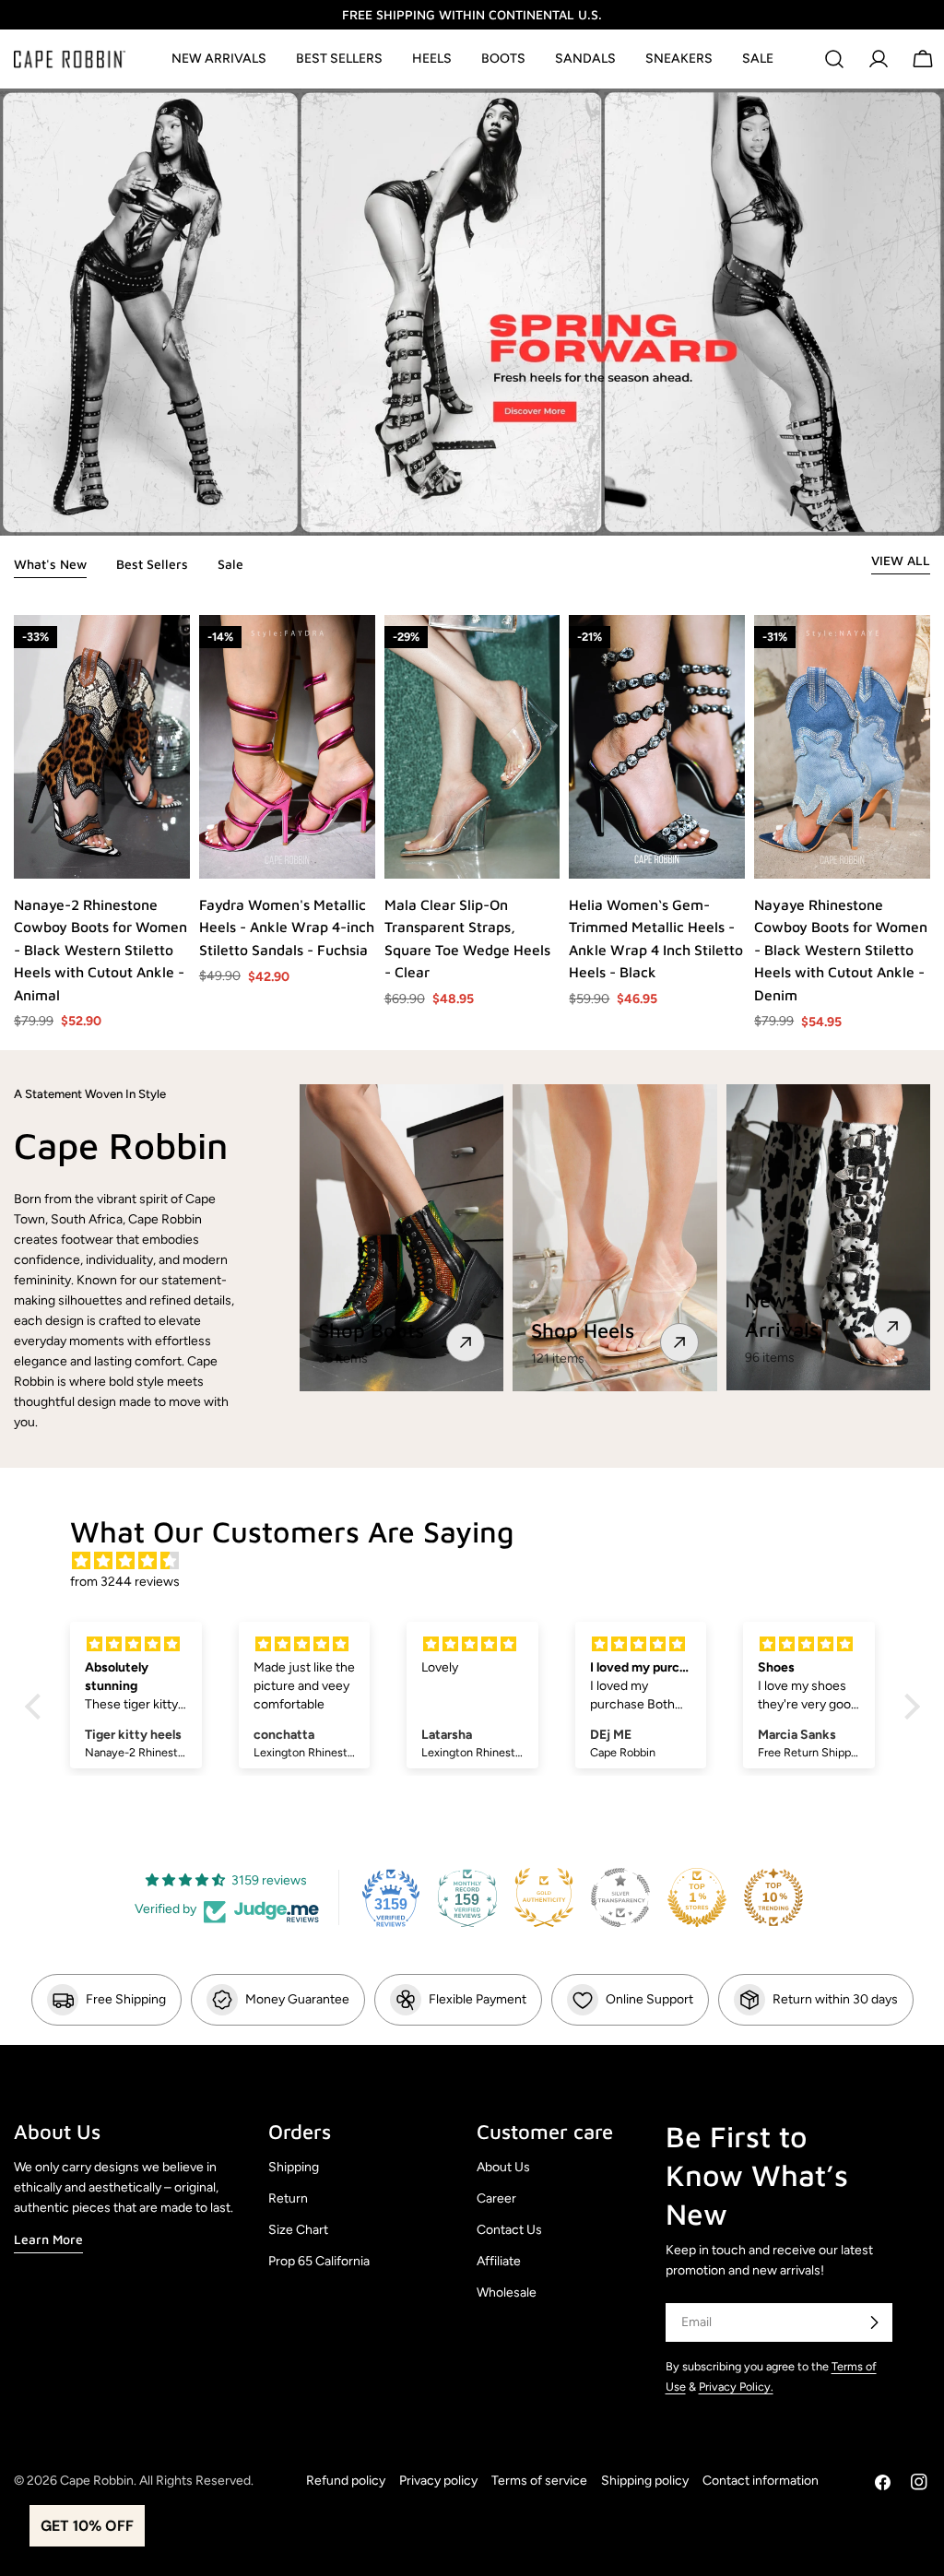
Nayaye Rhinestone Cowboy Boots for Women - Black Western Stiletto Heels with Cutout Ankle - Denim (841, 950)
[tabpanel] (472, 823)
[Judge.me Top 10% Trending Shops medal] (773, 1897)
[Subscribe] (874, 2322)
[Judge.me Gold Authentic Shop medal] (544, 1897)
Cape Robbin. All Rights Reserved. (157, 2481)
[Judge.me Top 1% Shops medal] (697, 1897)
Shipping (294, 2167)
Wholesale (507, 2292)
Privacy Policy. (736, 2387)
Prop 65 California (319, 2261)
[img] (482, 1561)
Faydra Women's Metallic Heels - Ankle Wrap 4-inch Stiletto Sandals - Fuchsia (287, 927)
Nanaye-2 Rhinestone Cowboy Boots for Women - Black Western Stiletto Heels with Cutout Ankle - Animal (100, 950)
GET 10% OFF (87, 2526)
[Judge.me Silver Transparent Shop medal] (620, 1897)
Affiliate (499, 2261)
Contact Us (509, 2230)
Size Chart (298, 2230)
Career (496, 2198)
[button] (37, 1707)
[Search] (834, 59)
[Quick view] (175, 850)
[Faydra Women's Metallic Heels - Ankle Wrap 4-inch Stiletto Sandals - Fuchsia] (287, 747)
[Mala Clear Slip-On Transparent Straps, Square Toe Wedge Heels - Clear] (472, 747)
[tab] (50, 566)
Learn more (48, 2239)
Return (288, 2198)
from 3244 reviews (125, 1582)
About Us (503, 2167)
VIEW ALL (901, 560)
